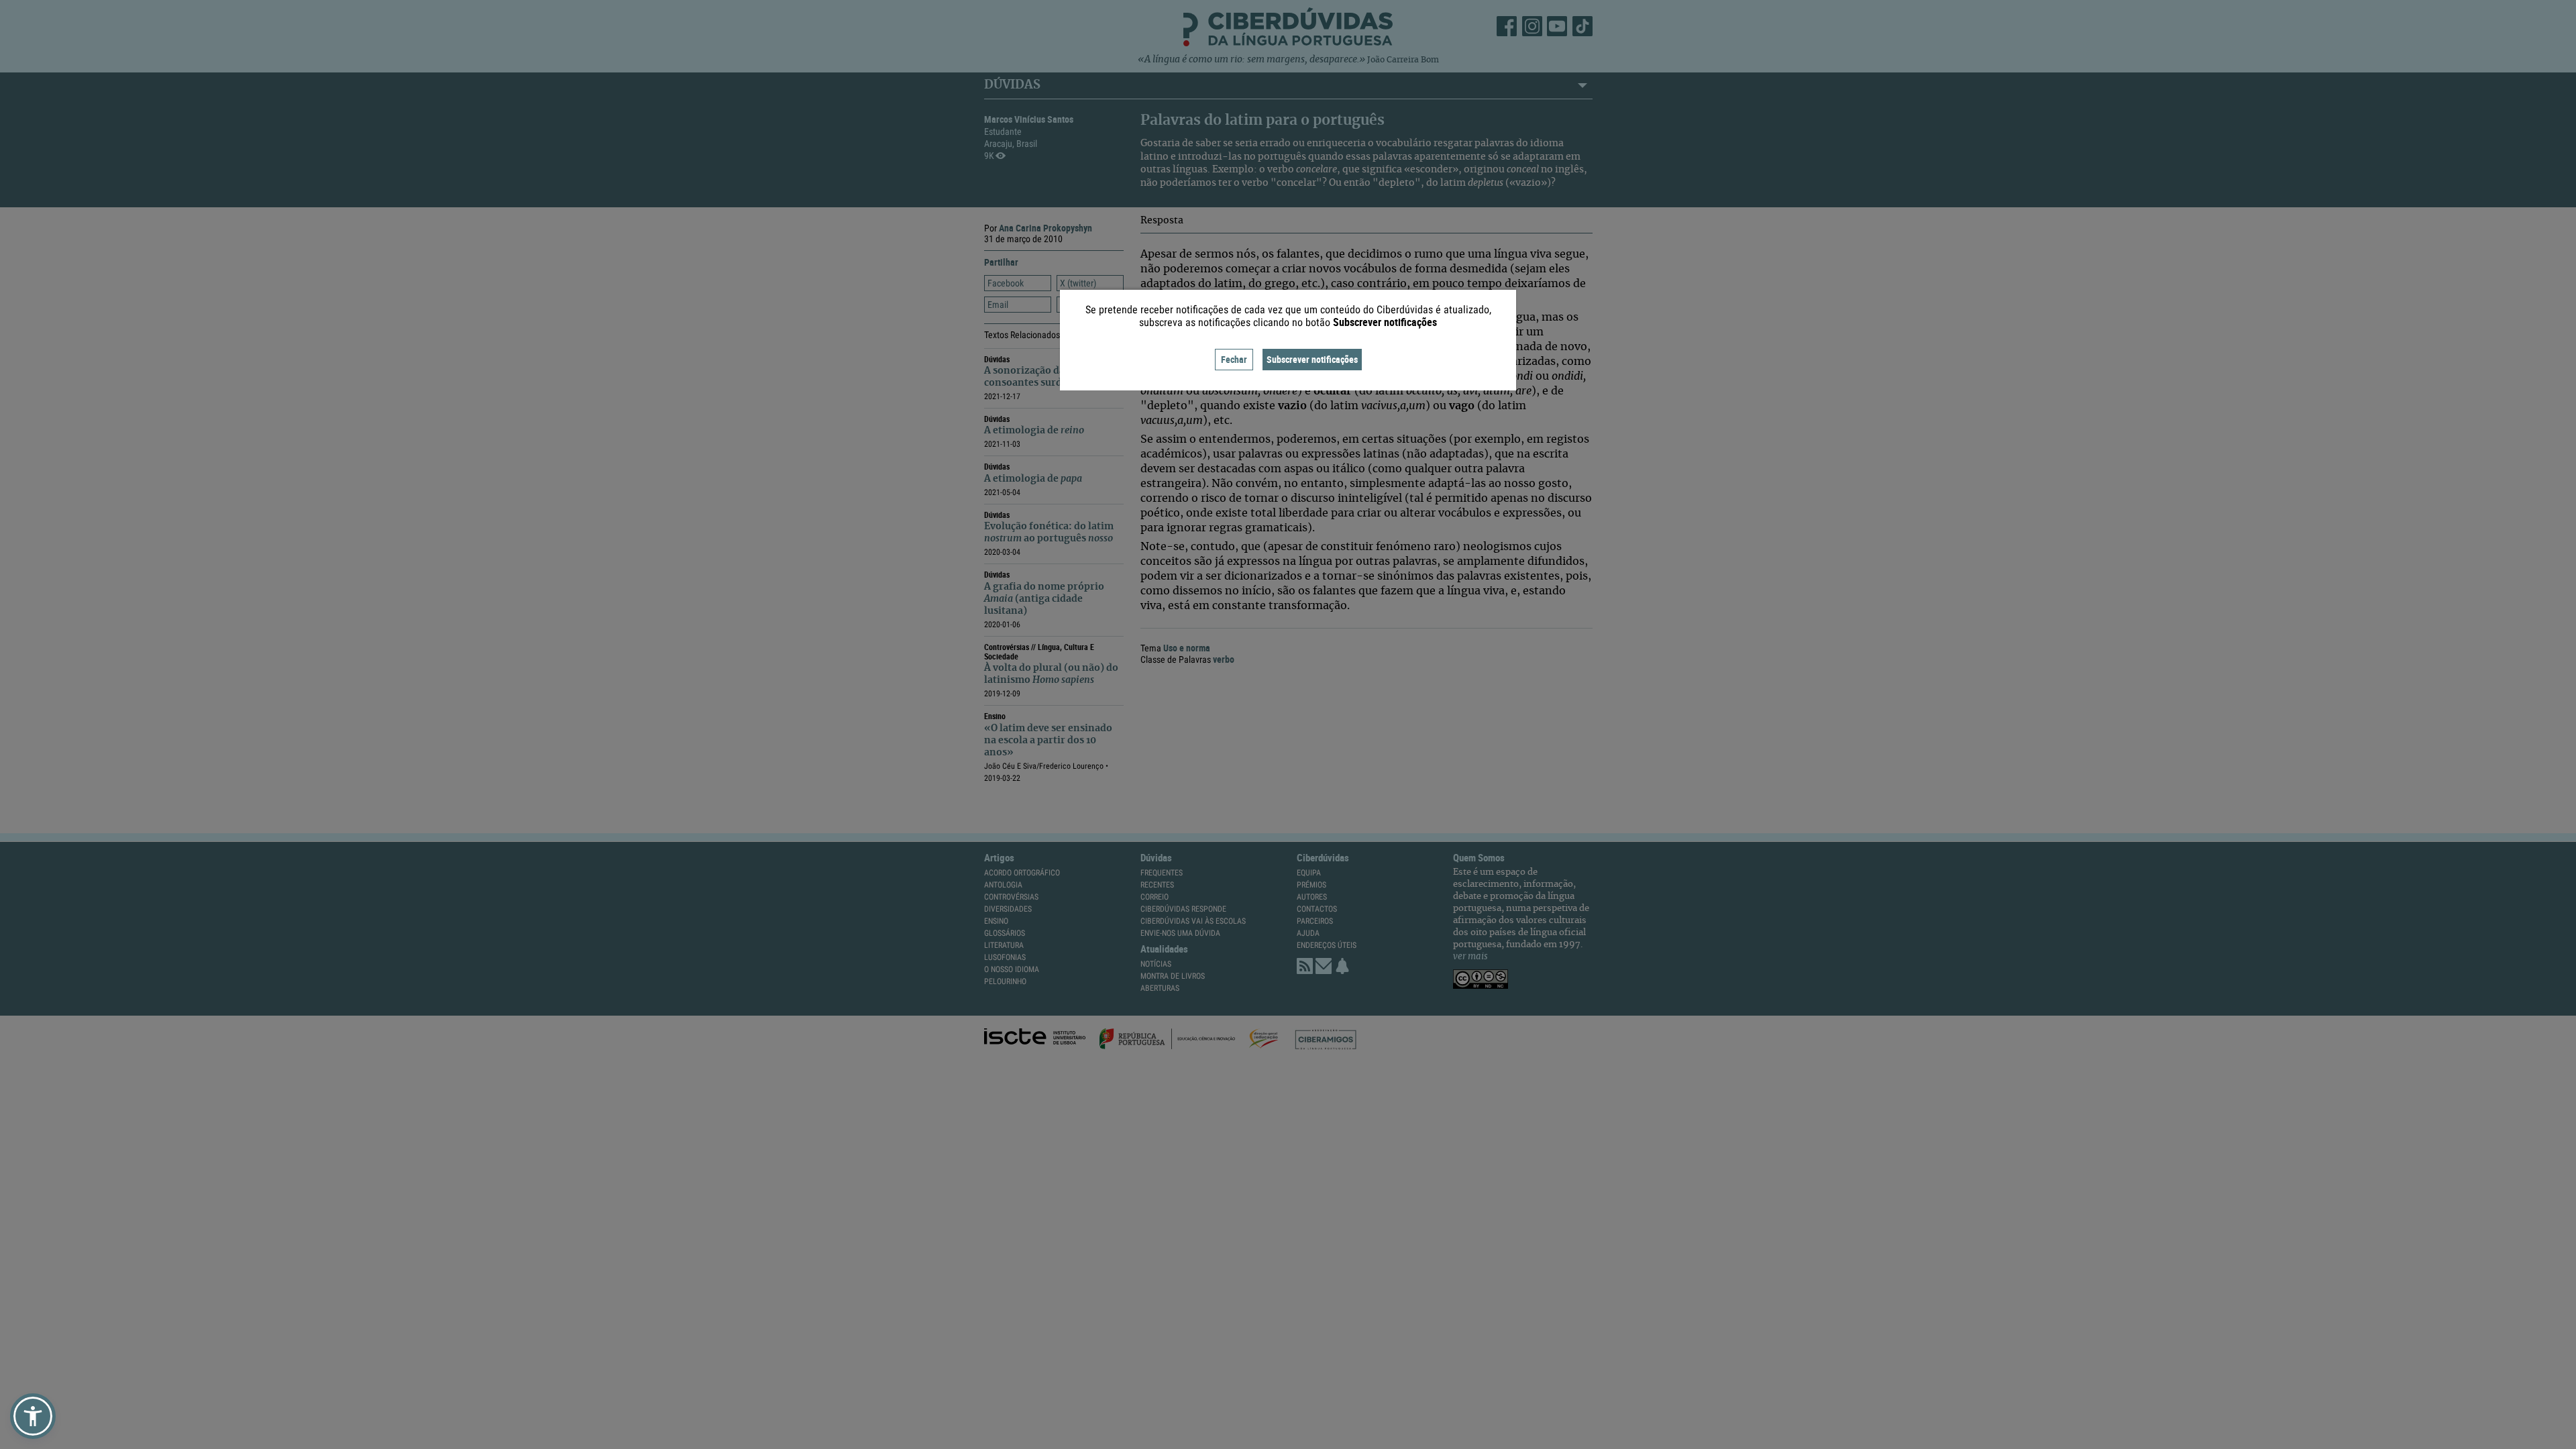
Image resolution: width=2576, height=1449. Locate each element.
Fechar (1234, 359)
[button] (33, 1416)
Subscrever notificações (1312, 359)
